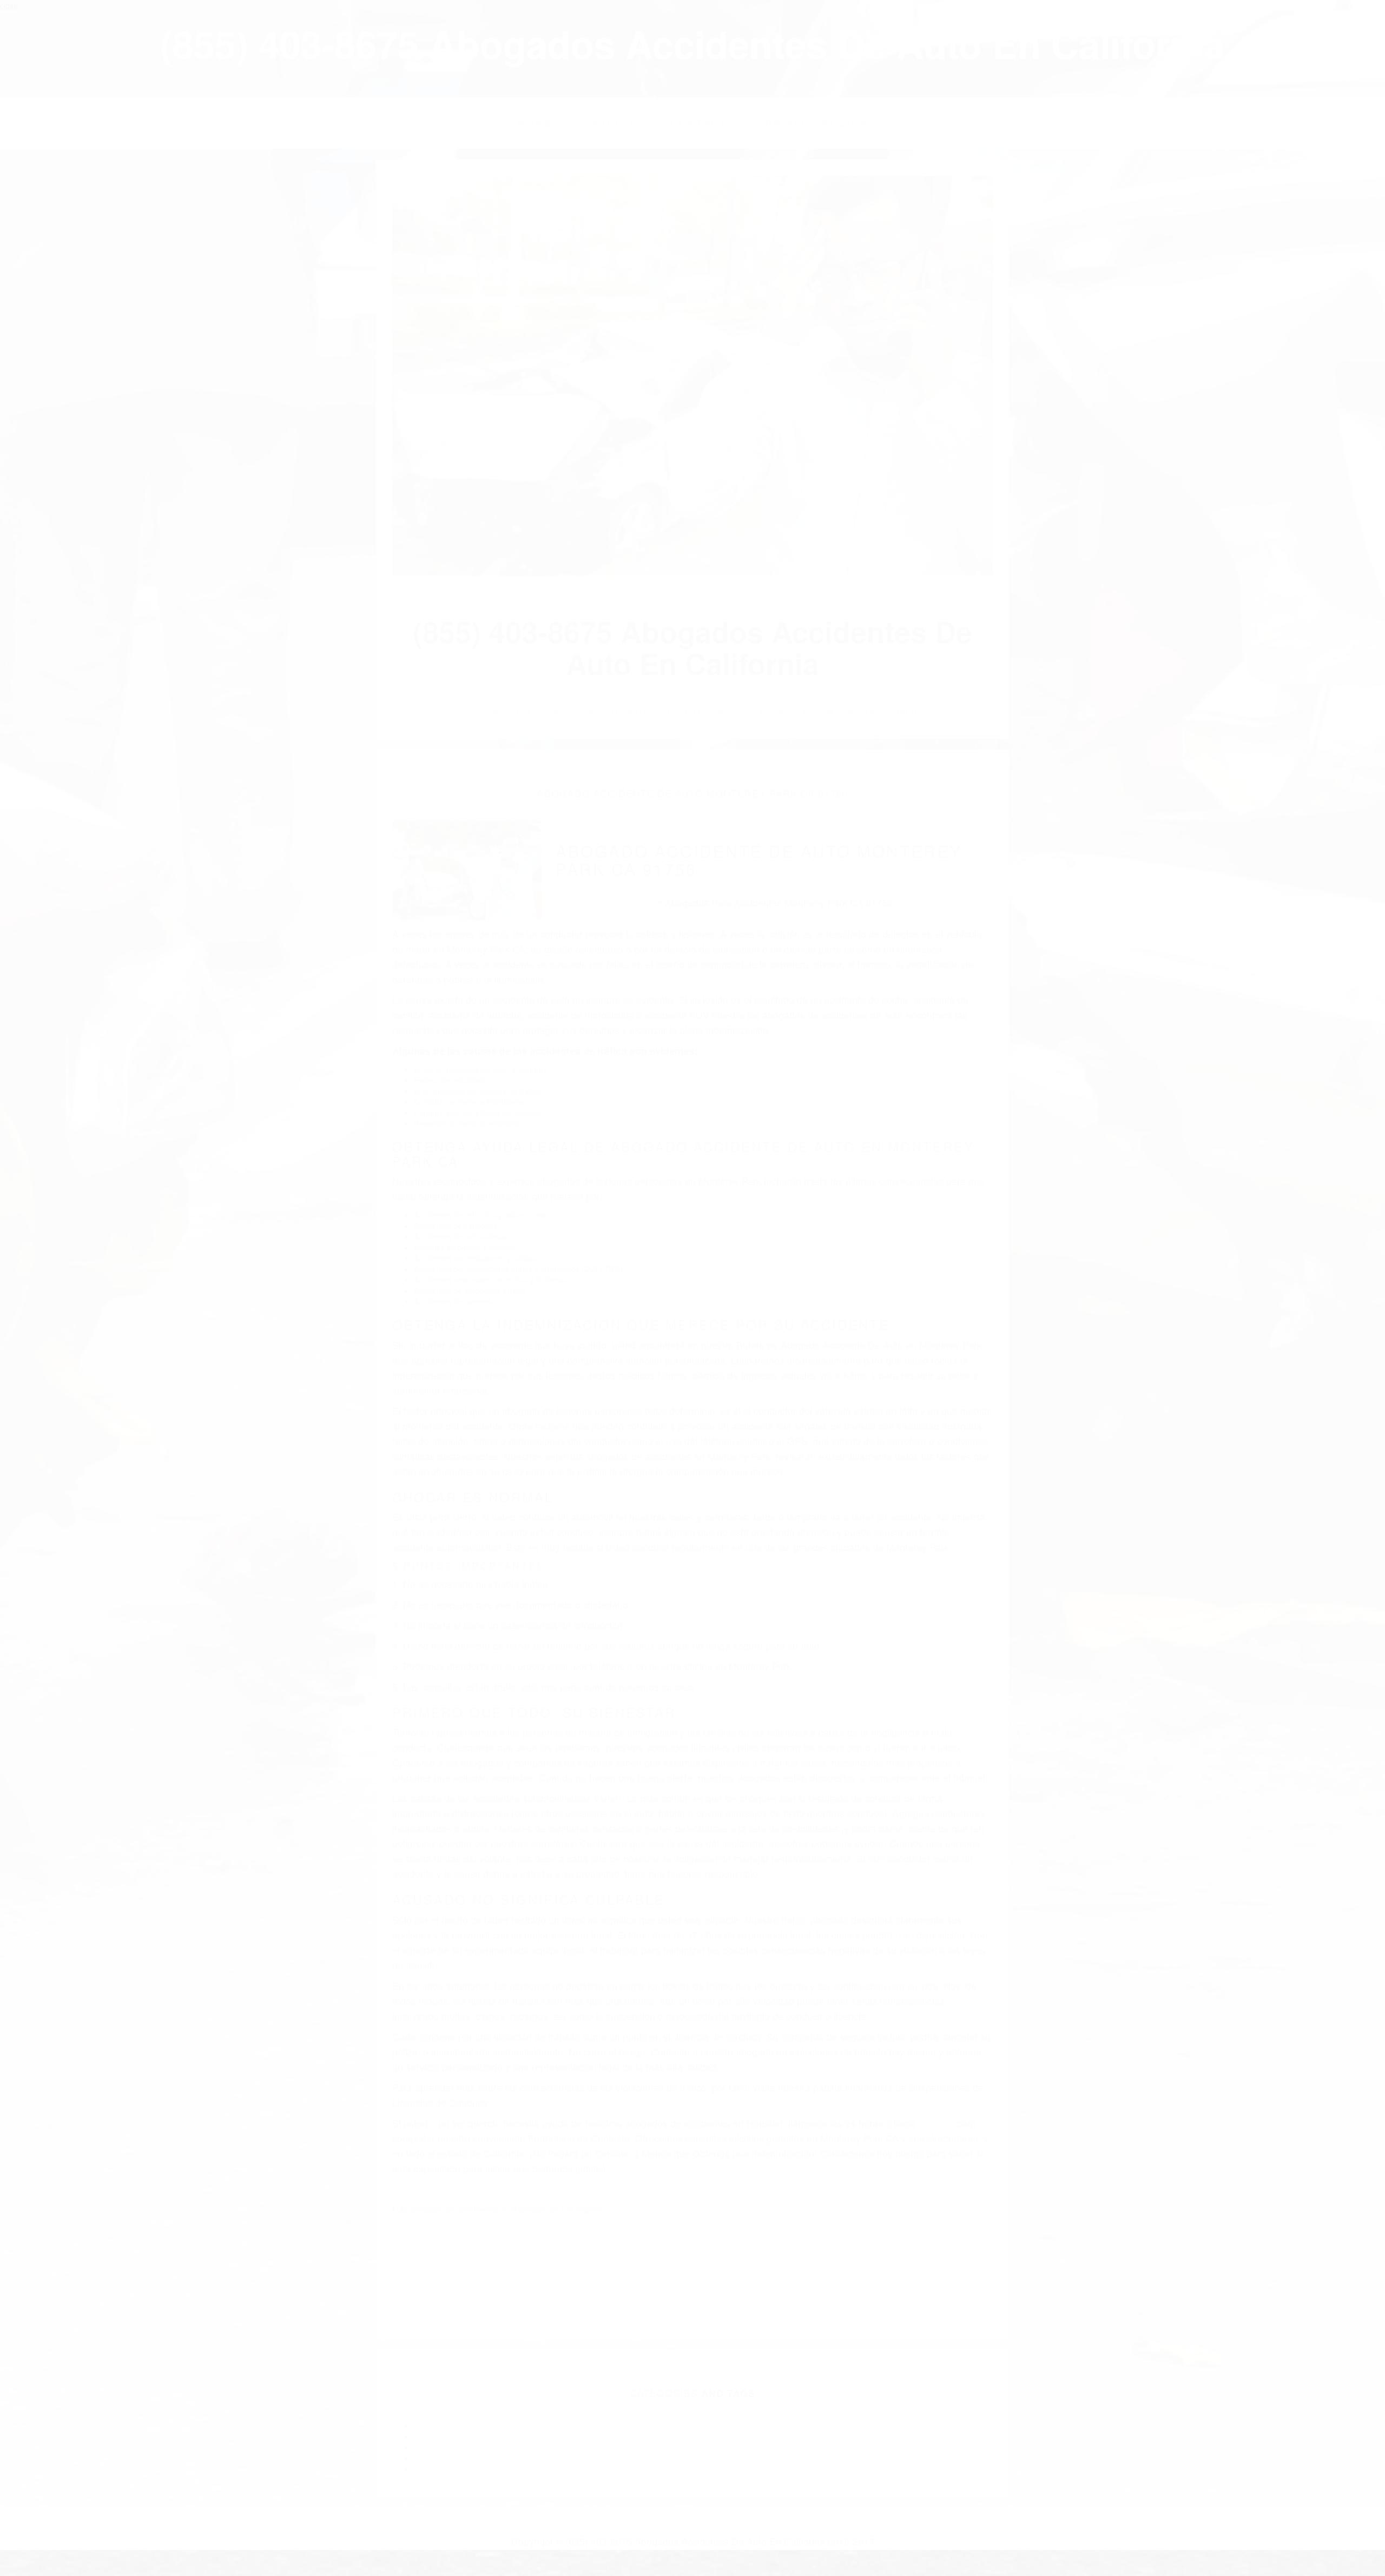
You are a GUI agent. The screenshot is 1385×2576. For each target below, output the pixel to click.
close (9, 5)
